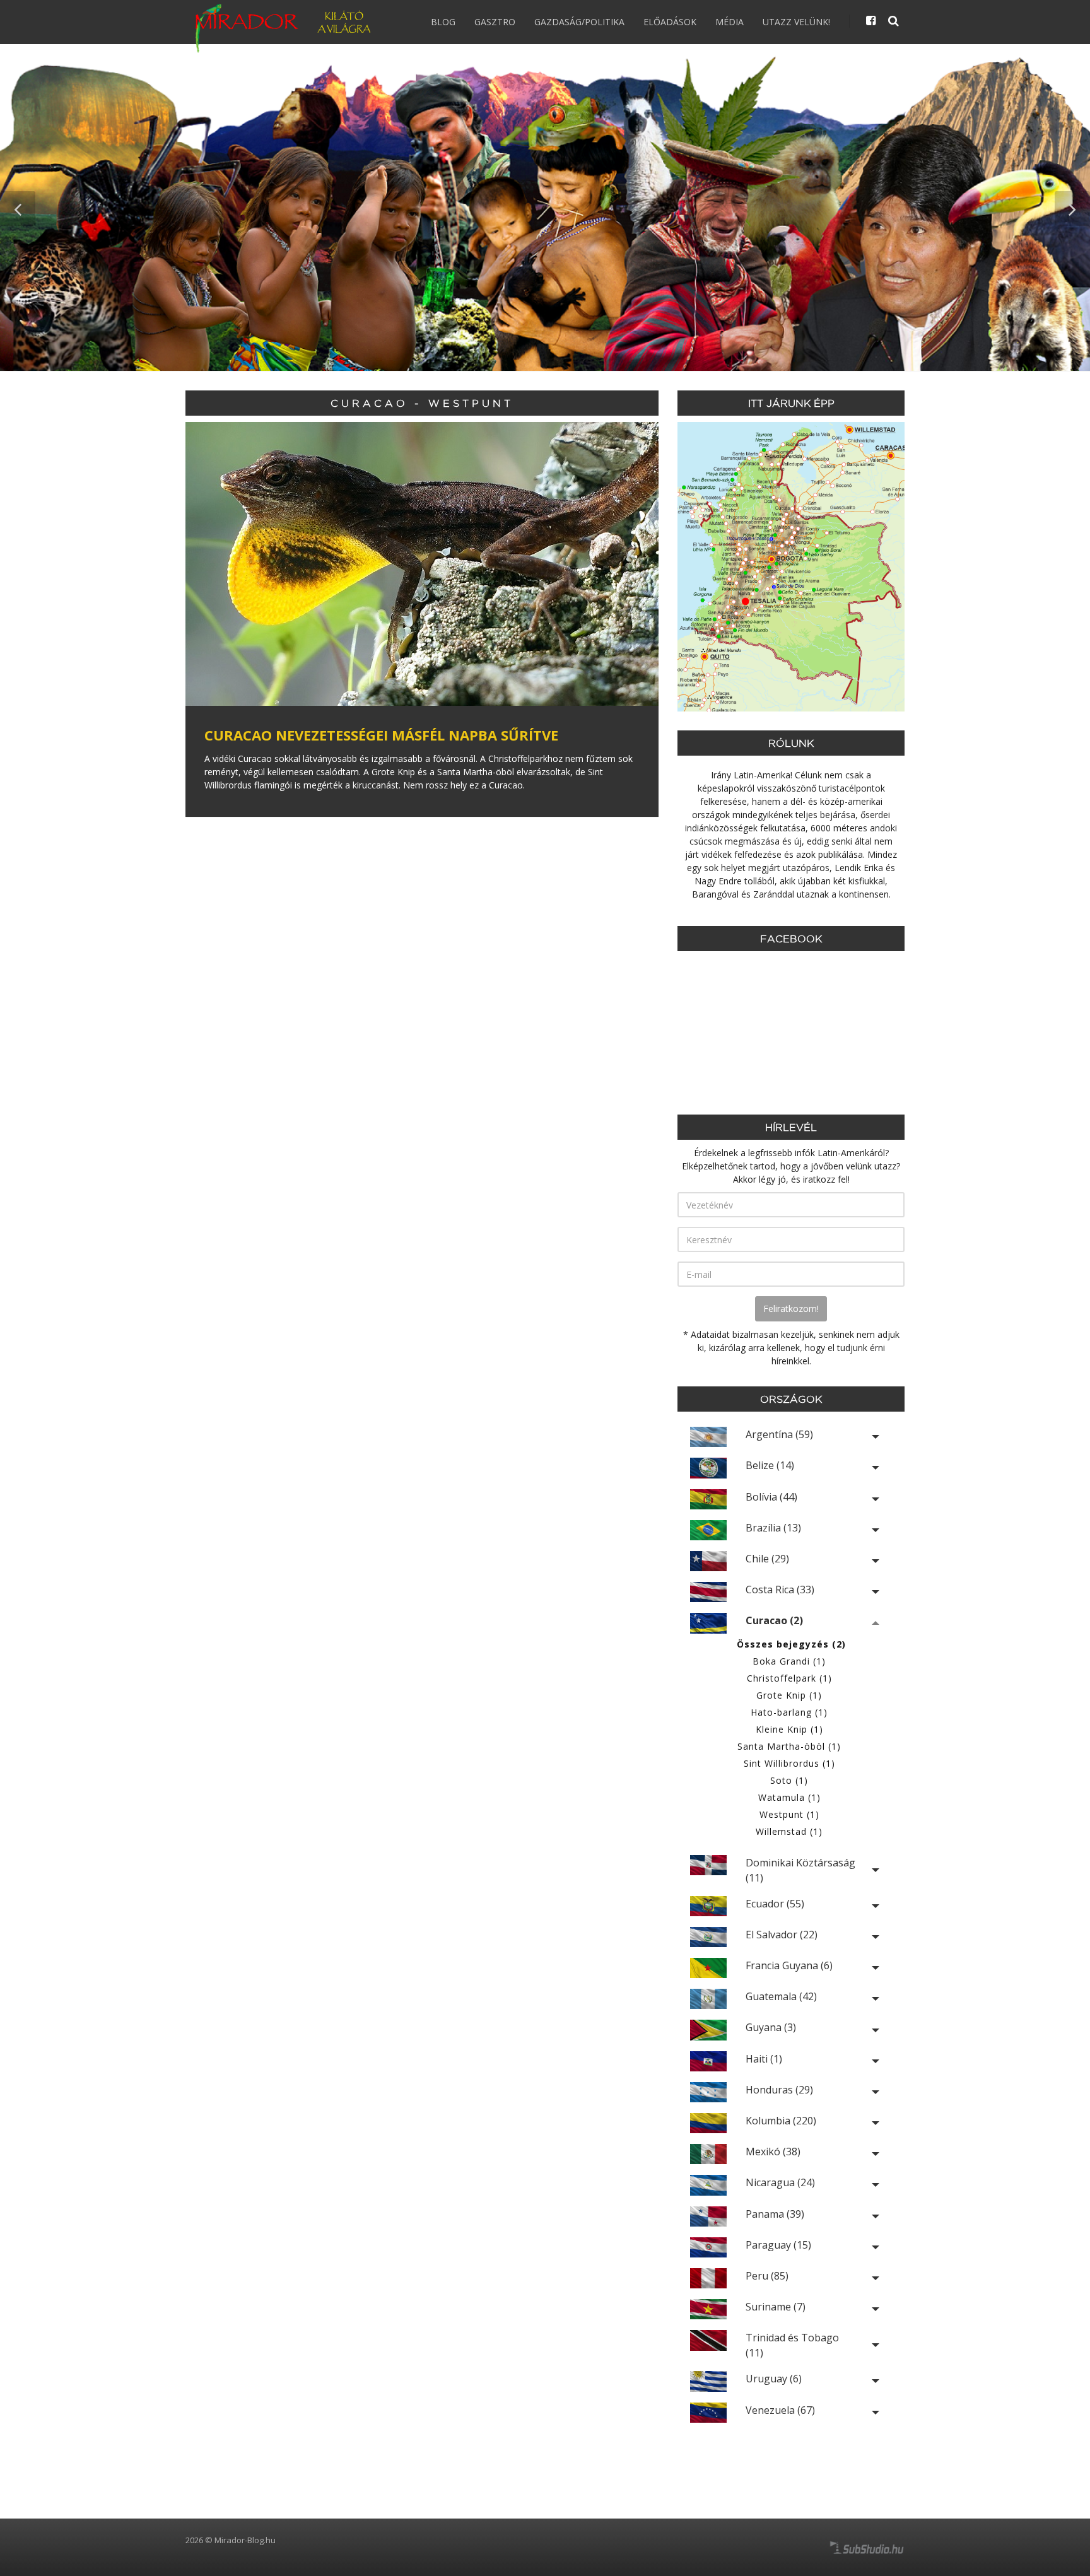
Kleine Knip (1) (789, 1729)
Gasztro (495, 22)
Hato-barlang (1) (789, 1712)
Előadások (670, 22)
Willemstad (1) (789, 1831)
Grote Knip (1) (789, 1695)
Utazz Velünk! (796, 22)
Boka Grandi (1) (789, 1661)
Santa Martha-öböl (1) (789, 1746)
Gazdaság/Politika (579, 22)
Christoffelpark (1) (789, 1678)
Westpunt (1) (789, 1814)
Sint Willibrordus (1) (789, 1763)
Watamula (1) (789, 1797)
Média (730, 22)
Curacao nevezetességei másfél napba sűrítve (381, 735)
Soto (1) (789, 1780)
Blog (443, 22)
